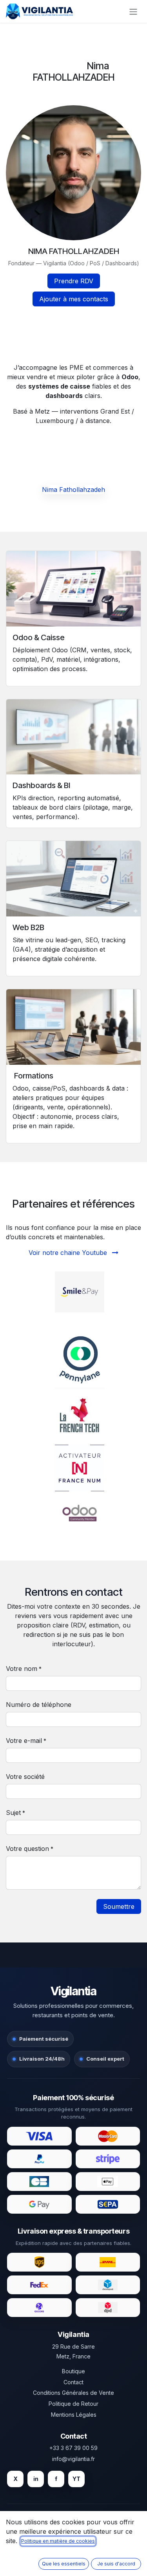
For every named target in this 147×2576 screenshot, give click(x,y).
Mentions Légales (74, 2415)
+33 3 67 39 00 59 (73, 2448)
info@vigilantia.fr (73, 2459)
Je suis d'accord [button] (116, 2564)
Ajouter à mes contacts (74, 299)
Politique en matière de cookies (58, 2541)
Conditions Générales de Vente (73, 2393)
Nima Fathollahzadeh (73, 490)
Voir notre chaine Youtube (69, 1253)
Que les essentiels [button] (64, 2564)
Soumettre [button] (119, 1906)
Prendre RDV (74, 281)
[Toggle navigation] (133, 11)
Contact (73, 2382)
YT (76, 2479)
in (36, 2479)
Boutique (73, 2371)
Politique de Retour (73, 2404)
